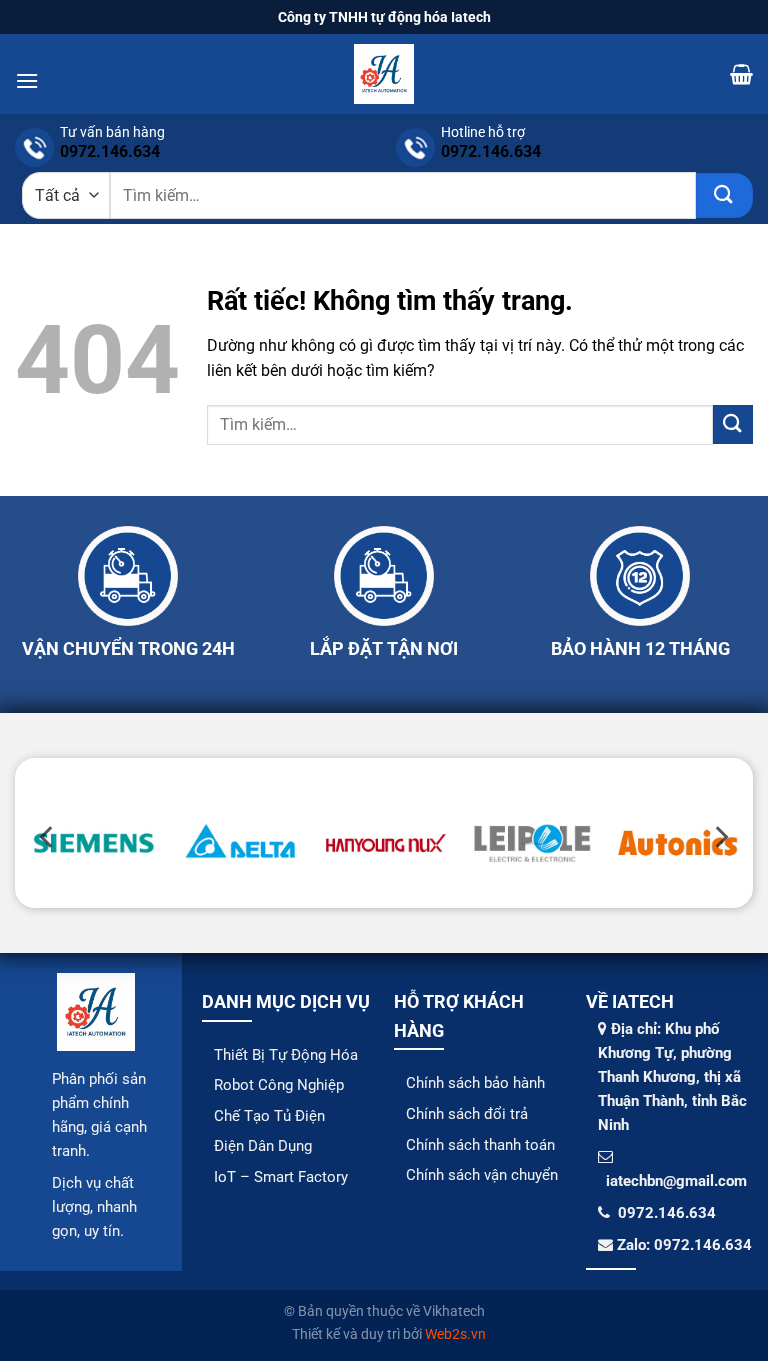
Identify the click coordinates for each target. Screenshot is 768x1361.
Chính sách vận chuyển (482, 1175)
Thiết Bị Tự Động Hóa (286, 1055)
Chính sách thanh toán (480, 1145)
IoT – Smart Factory (281, 1177)
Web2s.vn (455, 1334)
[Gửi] (724, 195)
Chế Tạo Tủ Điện (269, 1116)
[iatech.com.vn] (384, 74)
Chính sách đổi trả (467, 1114)
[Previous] (48, 837)
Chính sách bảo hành (475, 1083)
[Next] (720, 837)
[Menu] (27, 80)
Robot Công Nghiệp (279, 1085)
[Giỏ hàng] (741, 74)
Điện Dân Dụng (263, 1146)
